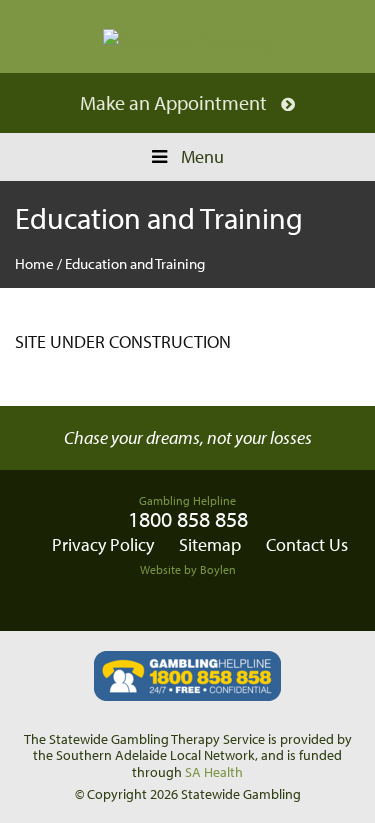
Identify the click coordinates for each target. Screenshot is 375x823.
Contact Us (307, 544)
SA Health (214, 772)
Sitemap (210, 544)
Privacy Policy (103, 544)
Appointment (212, 102)
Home (34, 263)
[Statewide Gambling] (187, 41)
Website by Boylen (188, 569)
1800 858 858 (188, 519)
